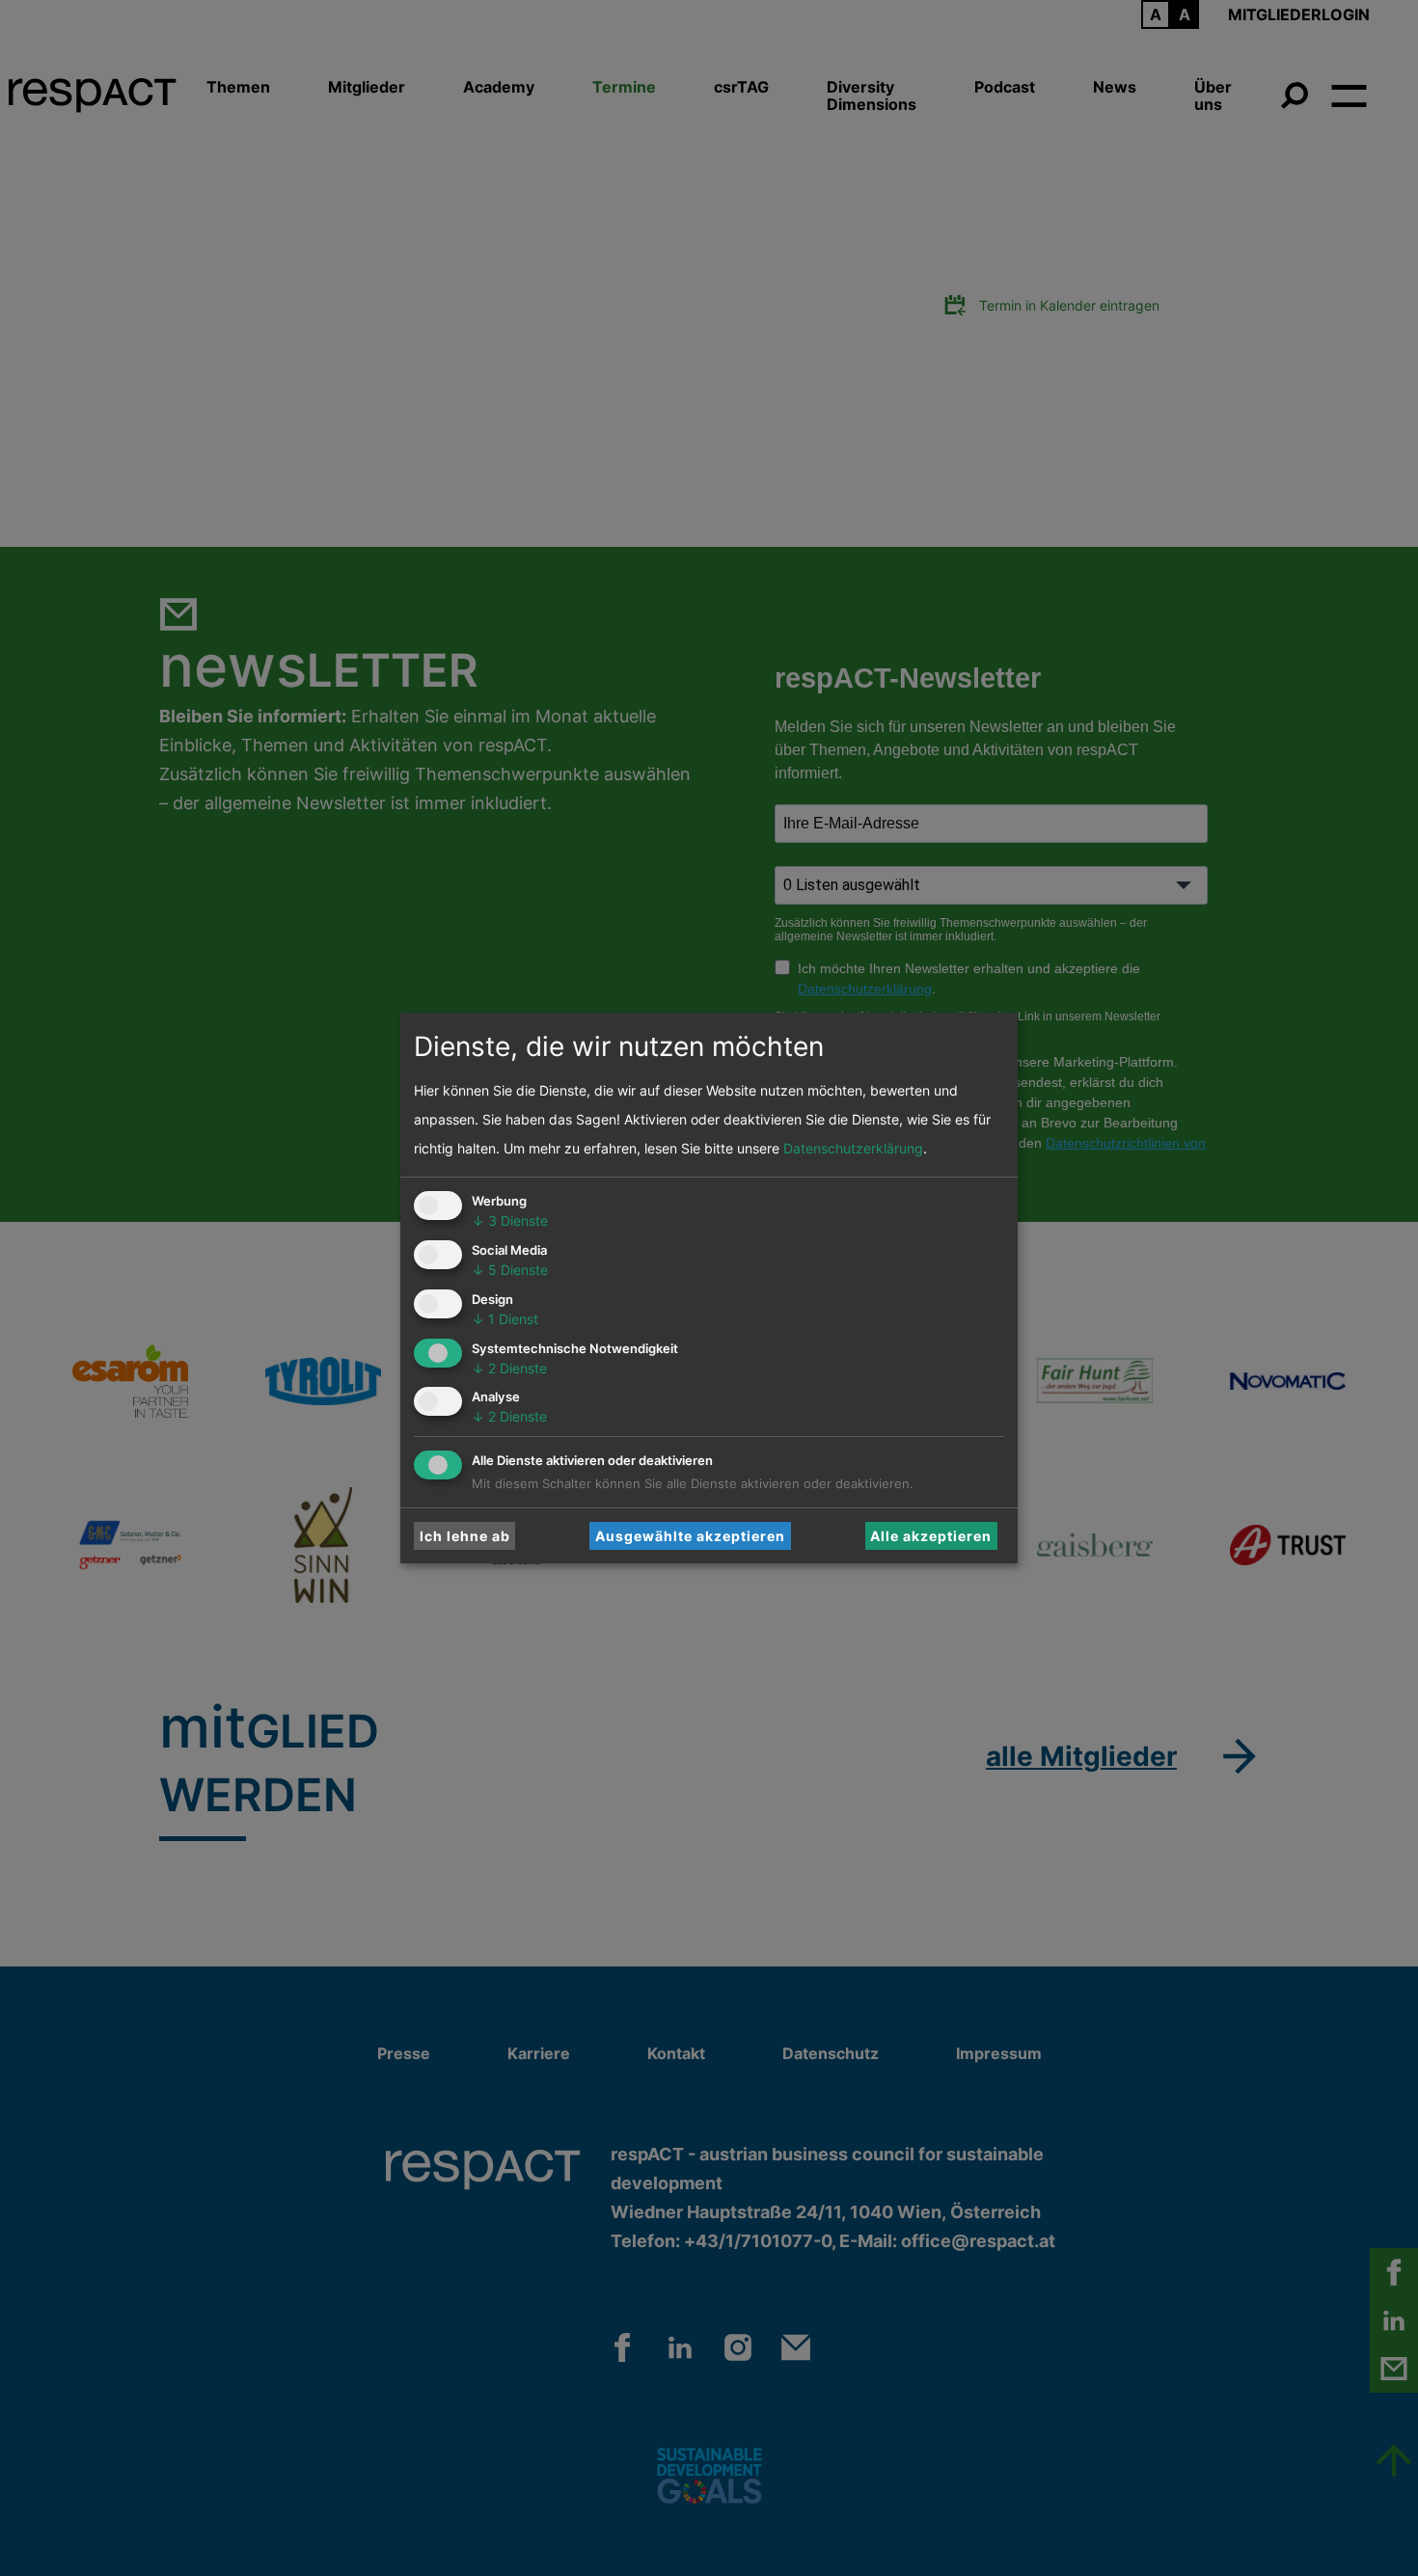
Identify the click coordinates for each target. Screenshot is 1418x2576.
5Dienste (510, 1270)
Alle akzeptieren (931, 1536)
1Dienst (505, 1319)
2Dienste (509, 1368)
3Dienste (510, 1220)
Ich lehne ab (465, 1536)
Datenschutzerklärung (853, 1148)
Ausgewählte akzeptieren (690, 1536)
